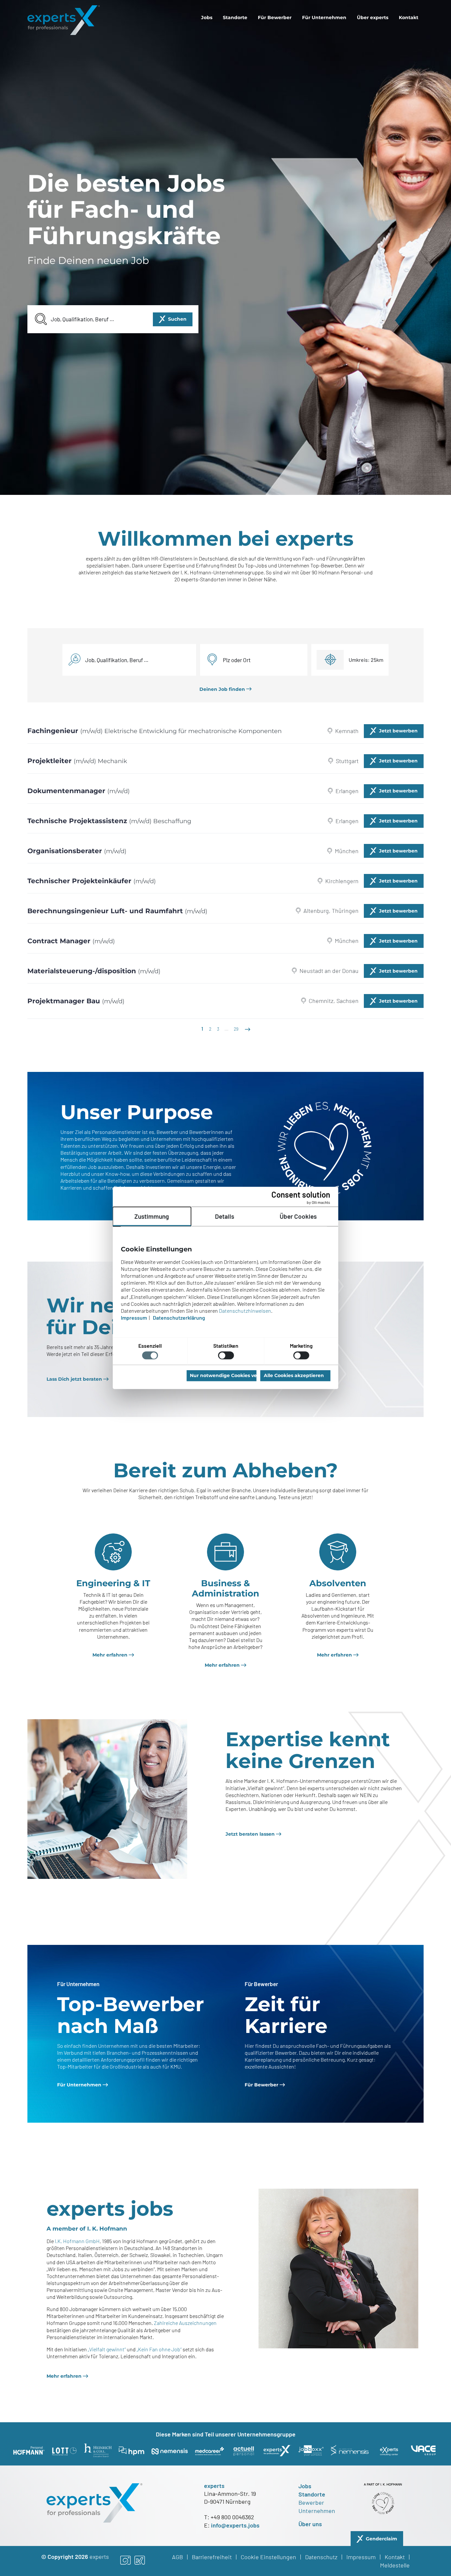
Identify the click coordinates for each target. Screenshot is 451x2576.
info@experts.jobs (235, 2525)
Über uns (310, 2524)
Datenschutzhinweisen (245, 1311)
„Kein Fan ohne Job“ (159, 2349)
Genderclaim (382, 2539)
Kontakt (409, 17)
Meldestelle (395, 2565)
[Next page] (247, 1029)
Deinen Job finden (222, 689)
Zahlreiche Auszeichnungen (185, 2323)
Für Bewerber (275, 17)
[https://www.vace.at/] (423, 2450)
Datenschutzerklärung (179, 1318)
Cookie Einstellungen (268, 2557)
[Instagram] (125, 2561)
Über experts (373, 17)
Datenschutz (321, 2557)
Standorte (235, 17)
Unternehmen (317, 2511)
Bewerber (311, 2502)
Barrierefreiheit (212, 2557)
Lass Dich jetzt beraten (74, 1379)
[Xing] (140, 2561)
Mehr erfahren (110, 1655)
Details (225, 1216)
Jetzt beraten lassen (250, 1834)
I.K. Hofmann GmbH (77, 2241)
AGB (177, 2557)
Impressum (361, 2557)
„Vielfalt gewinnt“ (107, 2349)
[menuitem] (207, 17)
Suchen (177, 319)
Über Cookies (298, 1216)
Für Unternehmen (324, 17)
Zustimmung (152, 1216)
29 (236, 1029)
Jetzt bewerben (398, 731)
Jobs (207, 17)
